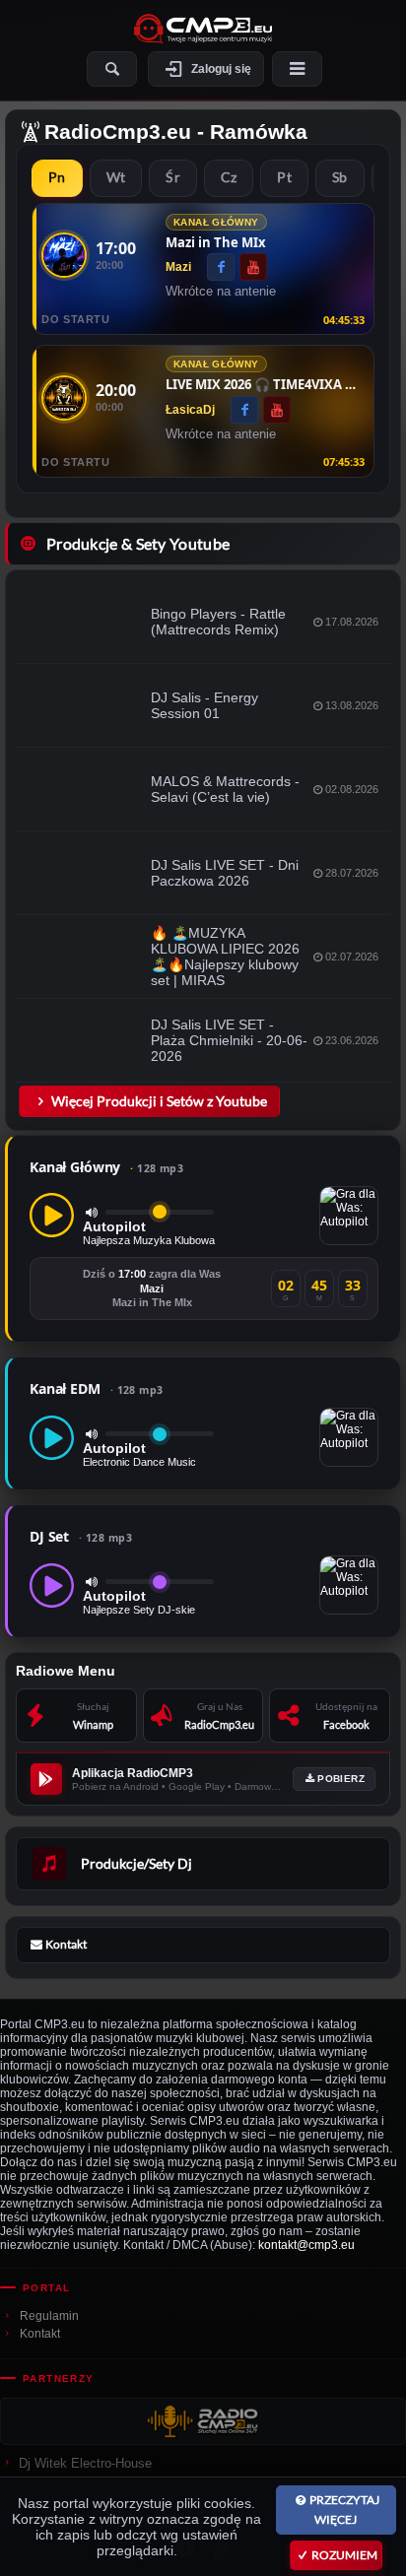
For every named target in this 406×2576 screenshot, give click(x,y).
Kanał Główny (106, 1167)
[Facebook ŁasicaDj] (244, 410)
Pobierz (341, 1779)
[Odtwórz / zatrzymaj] (52, 1215)
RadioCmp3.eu (118, 132)
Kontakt (40, 2334)
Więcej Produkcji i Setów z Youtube (159, 1101)
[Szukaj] (112, 69)
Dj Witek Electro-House (85, 2463)
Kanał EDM (97, 1388)
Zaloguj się (221, 69)
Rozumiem (344, 2555)
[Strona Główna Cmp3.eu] (203, 29)
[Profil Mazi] (64, 255)
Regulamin (49, 2316)
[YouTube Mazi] (253, 267)
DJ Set (81, 1536)
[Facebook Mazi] (221, 267)
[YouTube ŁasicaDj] (277, 410)
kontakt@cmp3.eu (306, 2245)
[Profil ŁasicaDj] (64, 398)
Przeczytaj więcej (344, 2510)
